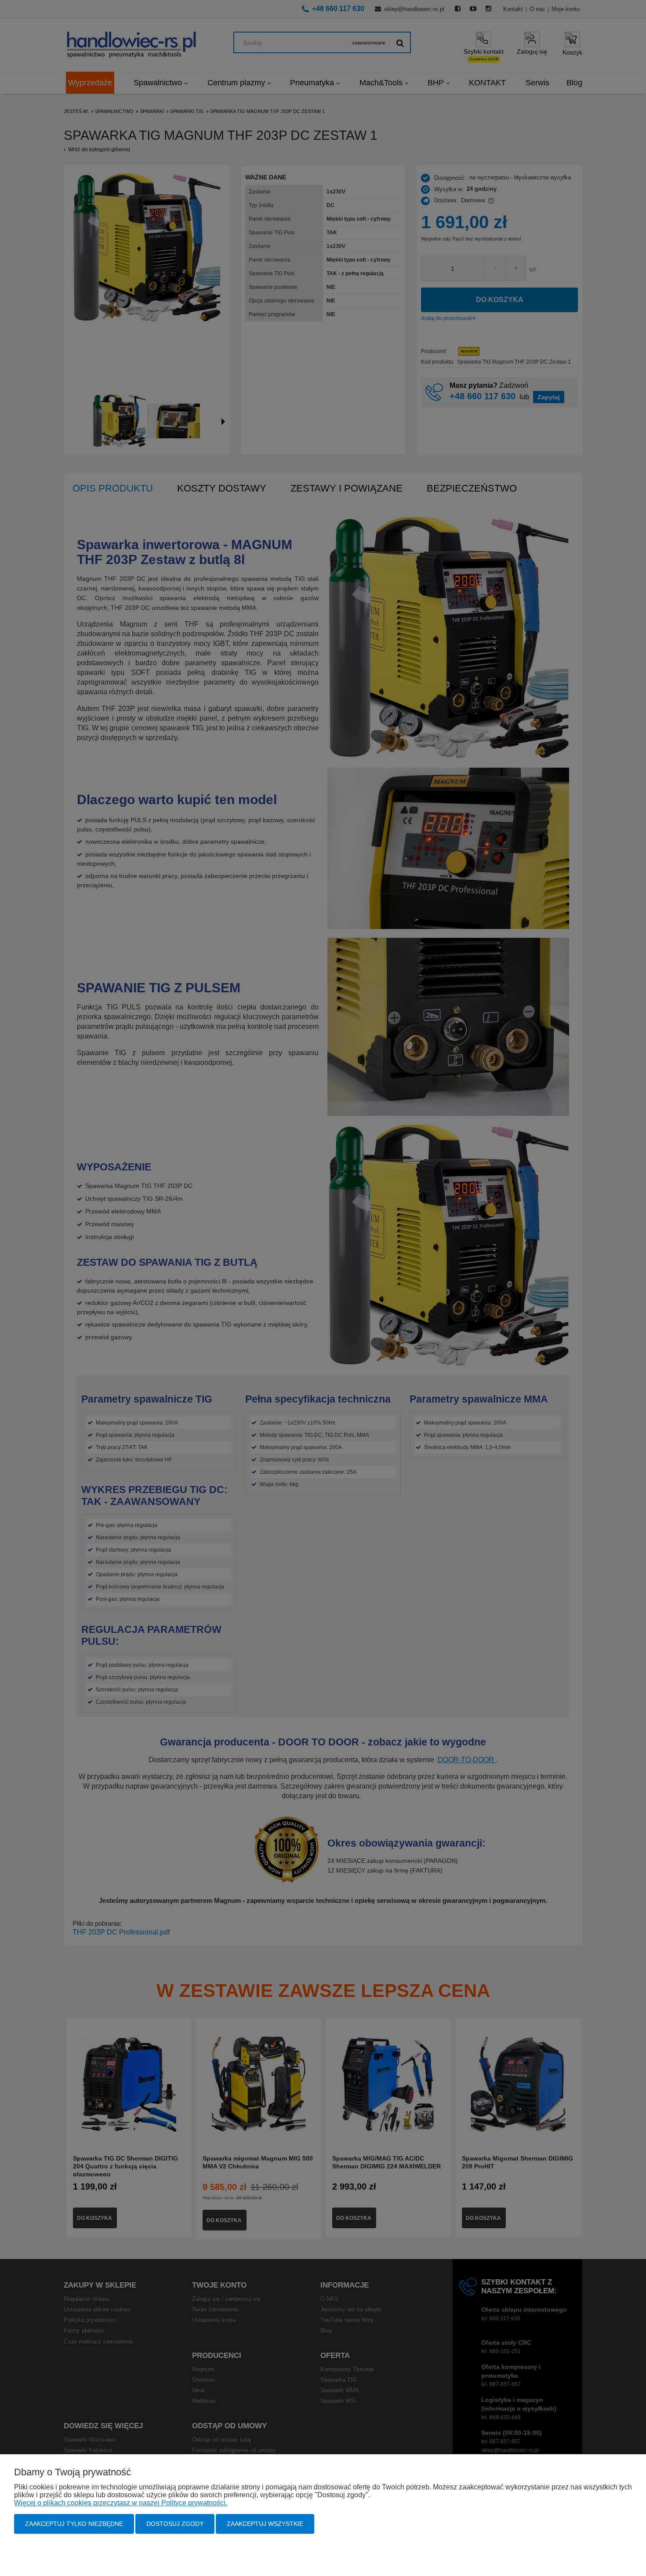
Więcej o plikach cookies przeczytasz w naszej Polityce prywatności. (121, 2503)
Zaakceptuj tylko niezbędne (74, 2524)
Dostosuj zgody (175, 2524)
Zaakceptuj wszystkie (265, 2524)
